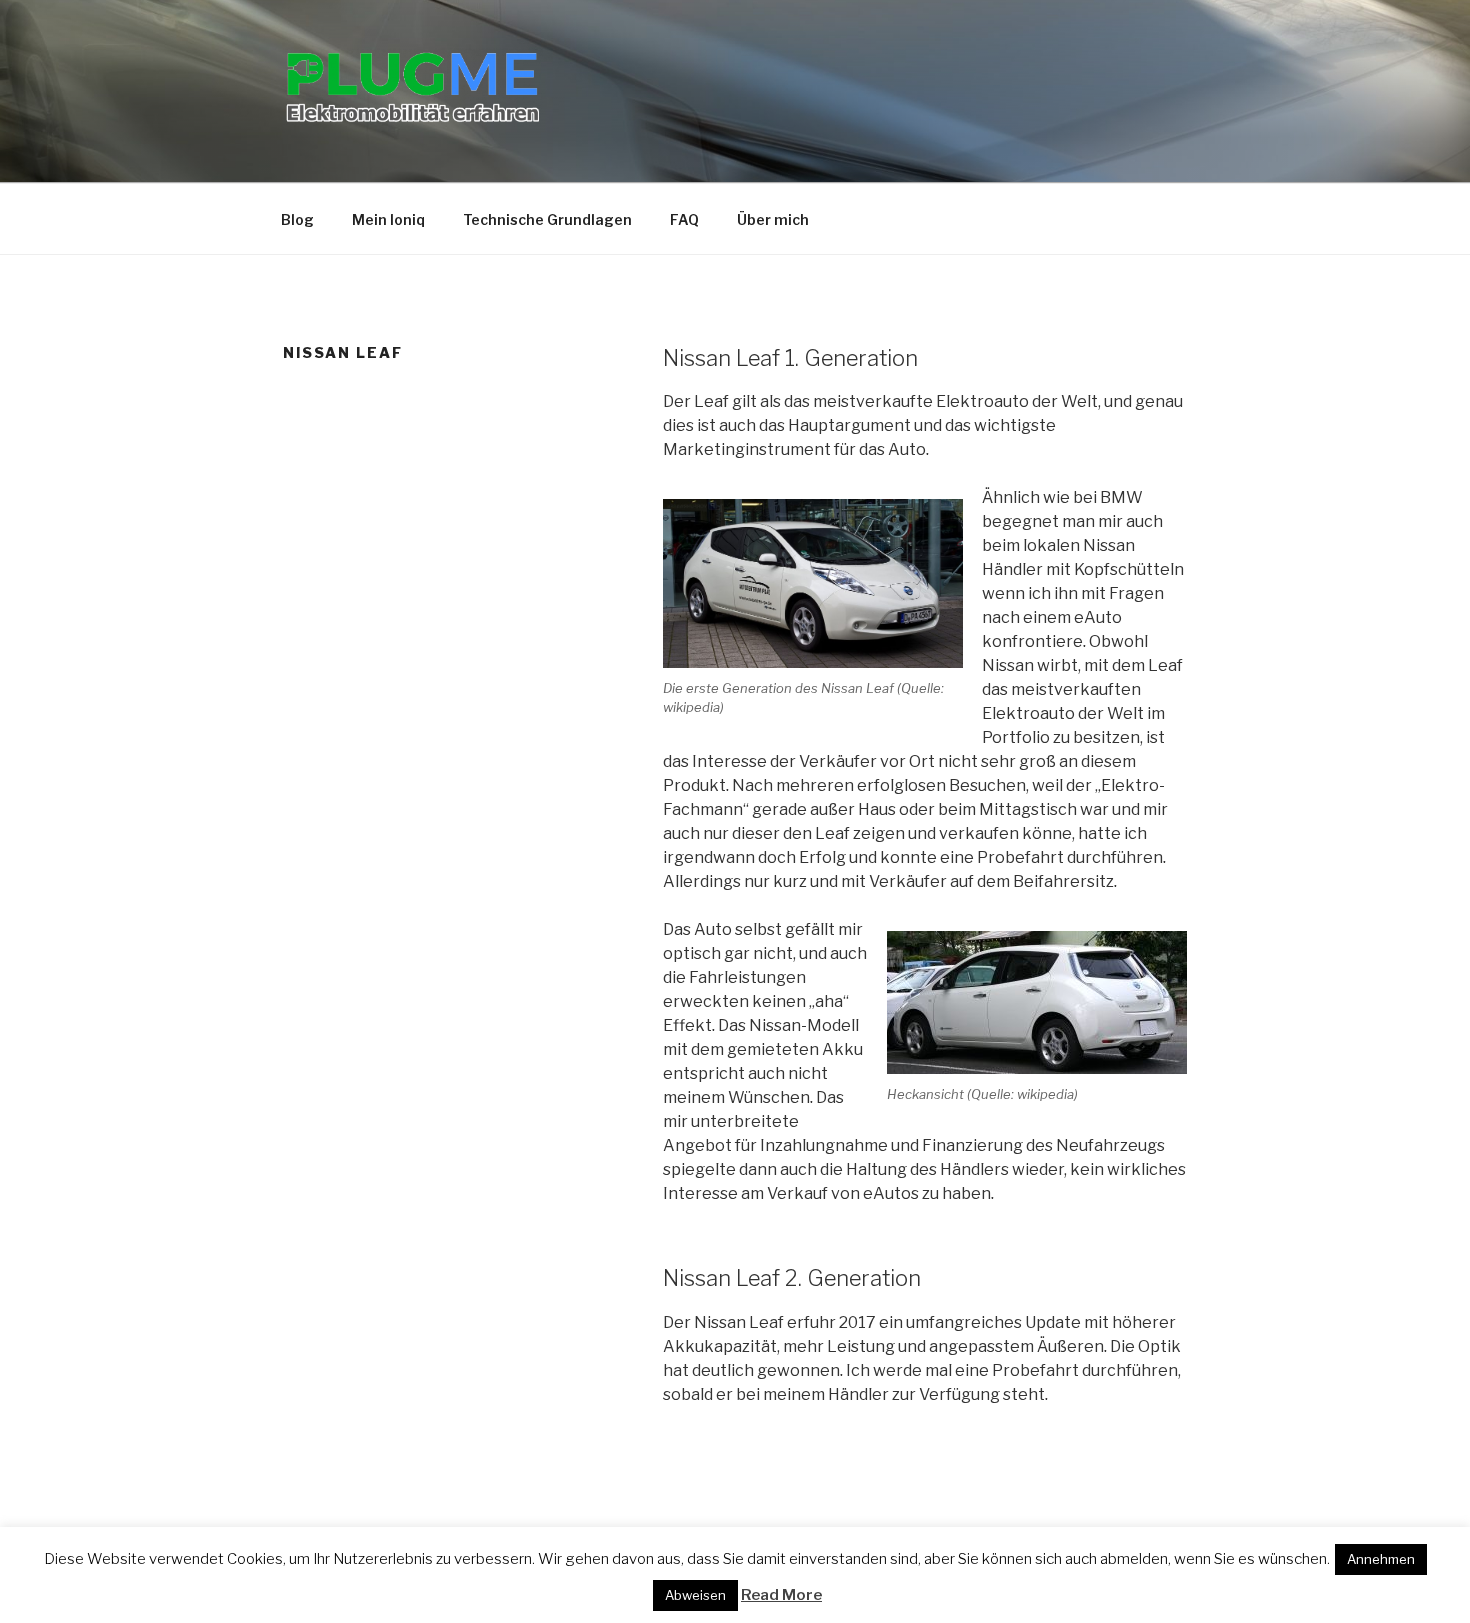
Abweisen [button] (695, 1595)
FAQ (684, 219)
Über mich (773, 219)
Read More (781, 1595)
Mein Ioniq (388, 219)
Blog (297, 219)
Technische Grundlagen (547, 219)
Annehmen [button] (1381, 1559)
